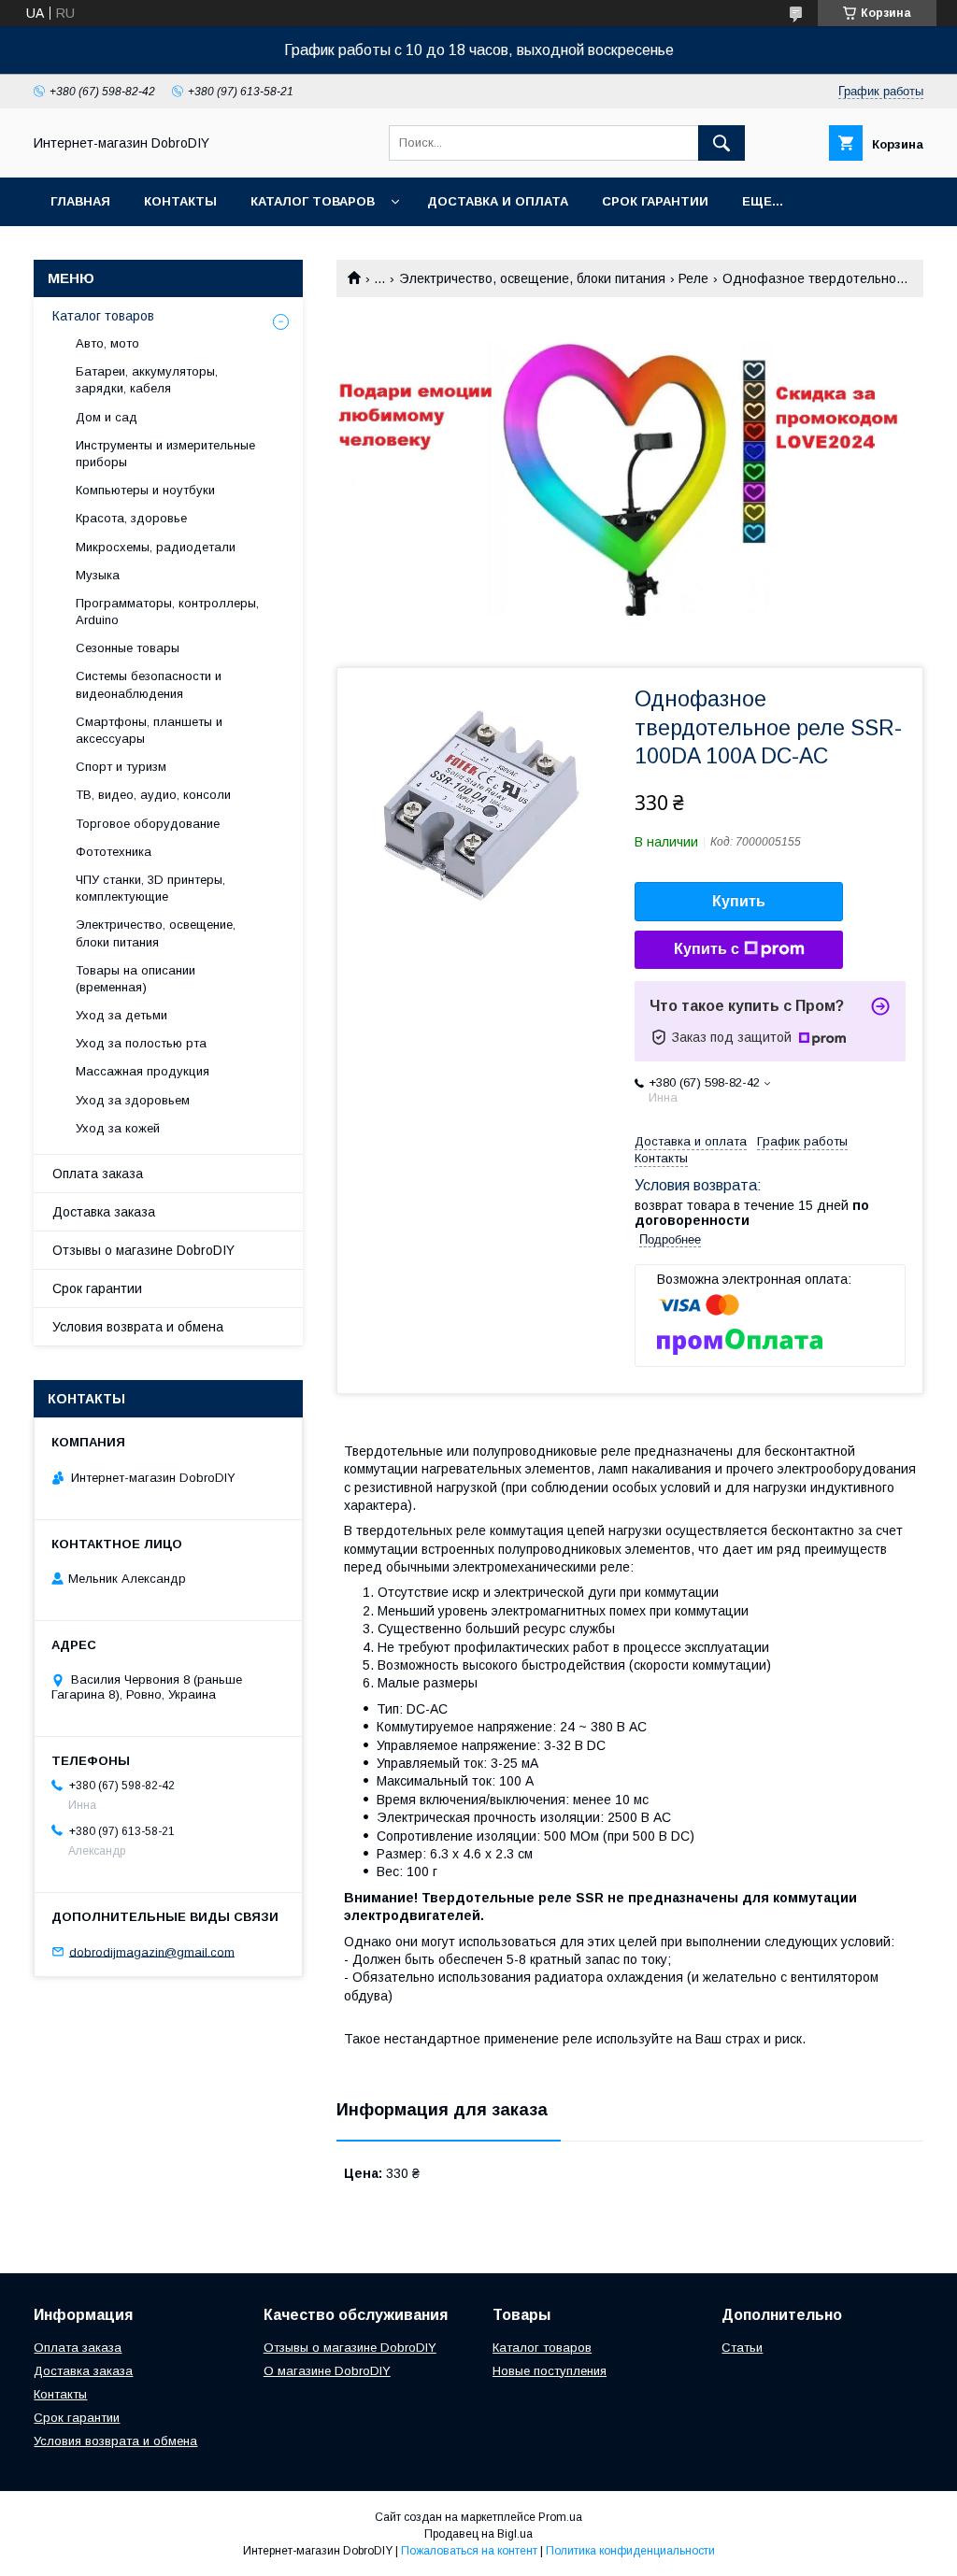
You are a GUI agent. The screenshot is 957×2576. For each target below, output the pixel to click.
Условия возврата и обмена (138, 1327)
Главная (80, 201)
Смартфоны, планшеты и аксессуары (149, 730)
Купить (739, 901)
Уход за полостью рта (141, 1043)
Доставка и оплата (498, 201)
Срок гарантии (655, 201)
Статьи (742, 2348)
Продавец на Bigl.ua (478, 2534)
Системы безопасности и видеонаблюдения (149, 684)
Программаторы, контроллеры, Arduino (167, 612)
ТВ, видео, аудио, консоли (153, 795)
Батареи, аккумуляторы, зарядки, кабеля (147, 380)
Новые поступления (550, 2371)
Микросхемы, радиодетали (156, 547)
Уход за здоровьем (133, 1100)
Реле (693, 278)
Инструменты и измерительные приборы (165, 454)
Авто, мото (107, 343)
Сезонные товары (128, 648)
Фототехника (114, 852)
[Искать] (721, 143)
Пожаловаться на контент (469, 2551)
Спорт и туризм (121, 767)
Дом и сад (107, 417)
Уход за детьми (121, 1015)
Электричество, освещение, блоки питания (532, 278)
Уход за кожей (118, 1128)
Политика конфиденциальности (630, 2551)
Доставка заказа (104, 1212)
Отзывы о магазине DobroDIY (143, 1250)
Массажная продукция (143, 1071)
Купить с (707, 949)
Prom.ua (560, 2517)
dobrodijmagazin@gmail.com (152, 1951)
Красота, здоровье (131, 518)
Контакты (180, 201)
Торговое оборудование (148, 824)
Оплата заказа (98, 1174)
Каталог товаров (313, 201)
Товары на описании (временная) (136, 979)
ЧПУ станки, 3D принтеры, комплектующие (150, 888)
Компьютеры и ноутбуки (145, 490)
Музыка (98, 575)
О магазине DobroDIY (327, 2371)
